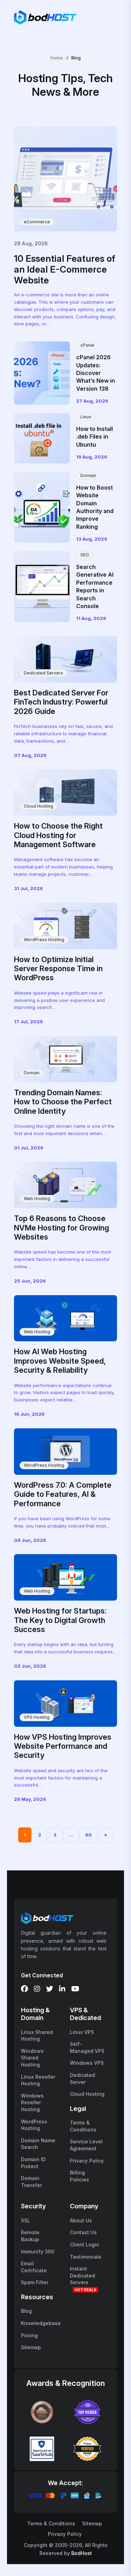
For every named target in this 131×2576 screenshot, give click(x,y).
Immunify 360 (38, 2252)
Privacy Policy (87, 2161)
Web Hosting (37, 1199)
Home (57, 58)
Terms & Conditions (51, 2523)
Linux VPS (82, 2032)
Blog (26, 2311)
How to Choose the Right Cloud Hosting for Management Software (58, 835)
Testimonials (86, 2257)
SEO (85, 555)
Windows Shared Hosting (32, 2058)
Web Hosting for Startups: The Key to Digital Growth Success (60, 1620)
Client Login (85, 2245)
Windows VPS (87, 2063)
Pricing (29, 2335)
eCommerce (37, 222)
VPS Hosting (37, 1717)
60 (89, 1835)
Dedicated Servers (43, 673)
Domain (88, 475)
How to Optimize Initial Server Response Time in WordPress (58, 969)
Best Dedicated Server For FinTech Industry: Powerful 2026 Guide (61, 702)
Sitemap (31, 2347)
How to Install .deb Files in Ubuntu (94, 437)
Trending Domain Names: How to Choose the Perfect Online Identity (63, 1102)
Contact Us (83, 2232)
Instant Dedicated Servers (82, 2275)
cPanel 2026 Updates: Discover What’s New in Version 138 (96, 373)
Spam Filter (35, 2282)
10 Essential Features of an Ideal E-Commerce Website (65, 269)
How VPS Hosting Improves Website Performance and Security (63, 1746)
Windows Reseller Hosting (32, 2102)
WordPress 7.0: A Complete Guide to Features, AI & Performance (63, 1494)
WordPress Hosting (44, 940)
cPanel (87, 345)
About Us (81, 2220)
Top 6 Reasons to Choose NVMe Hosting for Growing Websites (61, 1228)
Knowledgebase (41, 2323)
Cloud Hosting (38, 806)
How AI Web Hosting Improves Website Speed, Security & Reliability (60, 1361)
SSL (26, 2220)
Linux (86, 417)
